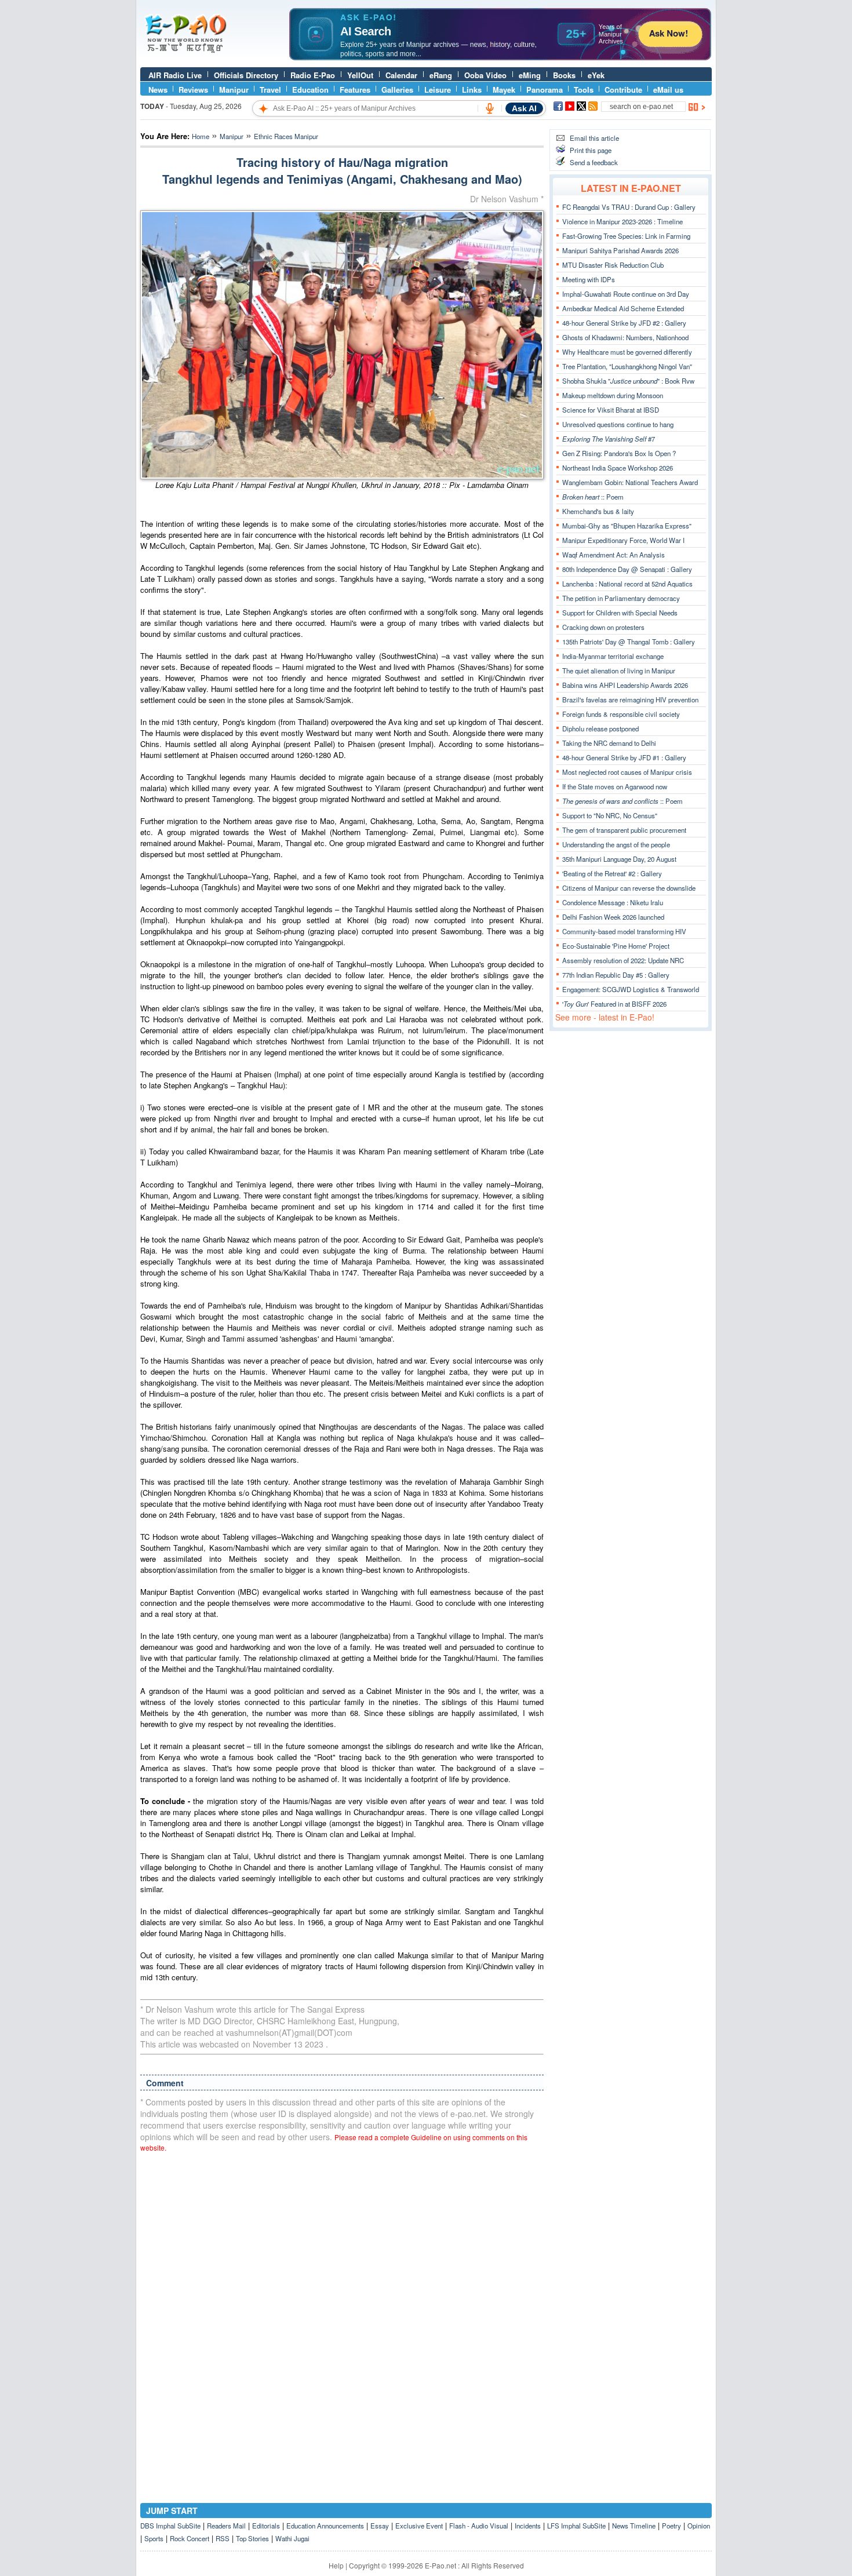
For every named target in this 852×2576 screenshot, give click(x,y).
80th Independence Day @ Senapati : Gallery (627, 569)
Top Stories (252, 2538)
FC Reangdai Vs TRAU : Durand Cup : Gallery (629, 207)
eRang (441, 75)
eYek (596, 75)
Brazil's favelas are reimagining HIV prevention (630, 699)
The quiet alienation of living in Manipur (619, 671)
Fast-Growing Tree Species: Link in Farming (626, 236)
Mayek (504, 90)
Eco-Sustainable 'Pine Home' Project (616, 946)
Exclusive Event (419, 2526)
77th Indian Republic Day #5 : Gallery (616, 975)
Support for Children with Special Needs (620, 613)
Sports (154, 2538)
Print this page (591, 150)
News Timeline (634, 2526)
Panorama (545, 90)
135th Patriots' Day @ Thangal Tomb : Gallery (629, 642)
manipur (232, 136)
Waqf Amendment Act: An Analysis (613, 555)
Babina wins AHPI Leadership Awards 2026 (625, 685)
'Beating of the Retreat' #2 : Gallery (612, 873)
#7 (609, 439)
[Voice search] (490, 108)
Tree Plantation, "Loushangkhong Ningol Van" (627, 366)
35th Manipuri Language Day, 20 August (619, 859)
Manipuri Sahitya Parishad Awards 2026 (620, 250)
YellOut (360, 75)
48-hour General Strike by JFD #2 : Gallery (624, 323)
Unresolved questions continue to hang (618, 424)
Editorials (266, 2526)
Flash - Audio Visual (479, 2526)
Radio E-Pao (313, 75)
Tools (584, 90)
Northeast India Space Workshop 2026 (618, 468)
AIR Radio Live (175, 75)
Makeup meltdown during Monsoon (613, 395)
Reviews (193, 90)
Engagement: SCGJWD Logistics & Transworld (631, 989)
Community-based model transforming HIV (624, 931)
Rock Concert (190, 2538)
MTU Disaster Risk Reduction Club (613, 265)
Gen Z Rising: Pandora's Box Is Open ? (619, 453)
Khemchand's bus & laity (598, 511)
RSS (223, 2538)
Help (336, 2565)
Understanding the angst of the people (616, 844)
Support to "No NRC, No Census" (610, 815)
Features (355, 90)
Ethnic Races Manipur (286, 136)
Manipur (234, 90)
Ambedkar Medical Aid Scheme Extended (623, 308)
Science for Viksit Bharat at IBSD (611, 410)
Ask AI (524, 108)
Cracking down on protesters (603, 627)
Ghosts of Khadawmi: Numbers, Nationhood (625, 337)
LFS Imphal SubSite (576, 2526)
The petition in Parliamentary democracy (621, 598)
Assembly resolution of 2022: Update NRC (623, 960)
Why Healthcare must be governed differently (627, 352)
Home (201, 136)
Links (472, 90)
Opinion (699, 2526)
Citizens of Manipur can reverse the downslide (629, 888)
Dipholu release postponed (600, 728)
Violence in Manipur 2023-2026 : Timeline (622, 221)
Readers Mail (226, 2526)
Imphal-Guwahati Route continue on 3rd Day (626, 294)
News (158, 90)
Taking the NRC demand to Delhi (609, 743)
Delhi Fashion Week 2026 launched (613, 917)
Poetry (671, 2526)
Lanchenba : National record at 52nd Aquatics (627, 584)
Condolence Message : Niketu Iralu (613, 902)
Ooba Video (485, 75)
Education (310, 90)
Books (564, 75)
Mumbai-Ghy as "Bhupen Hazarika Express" (627, 526)
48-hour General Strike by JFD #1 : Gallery (624, 757)
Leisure (438, 90)
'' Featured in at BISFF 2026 (614, 1004)
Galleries (397, 90)
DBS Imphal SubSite (170, 2526)
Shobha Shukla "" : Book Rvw (628, 381)
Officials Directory (246, 75)
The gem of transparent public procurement (624, 830)
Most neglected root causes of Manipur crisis (627, 772)
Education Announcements (325, 2526)
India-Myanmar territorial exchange (613, 656)
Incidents (528, 2526)
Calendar (401, 75)
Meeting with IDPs (589, 279)
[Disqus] (342, 2309)
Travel (270, 90)
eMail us (668, 90)
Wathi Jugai (292, 2538)
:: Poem (593, 497)
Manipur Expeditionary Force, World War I (623, 540)
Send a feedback (594, 162)
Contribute (623, 90)
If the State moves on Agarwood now (615, 786)
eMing (530, 75)
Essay (380, 2526)
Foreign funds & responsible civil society (621, 714)
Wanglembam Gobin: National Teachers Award (630, 482)
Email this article (594, 138)
